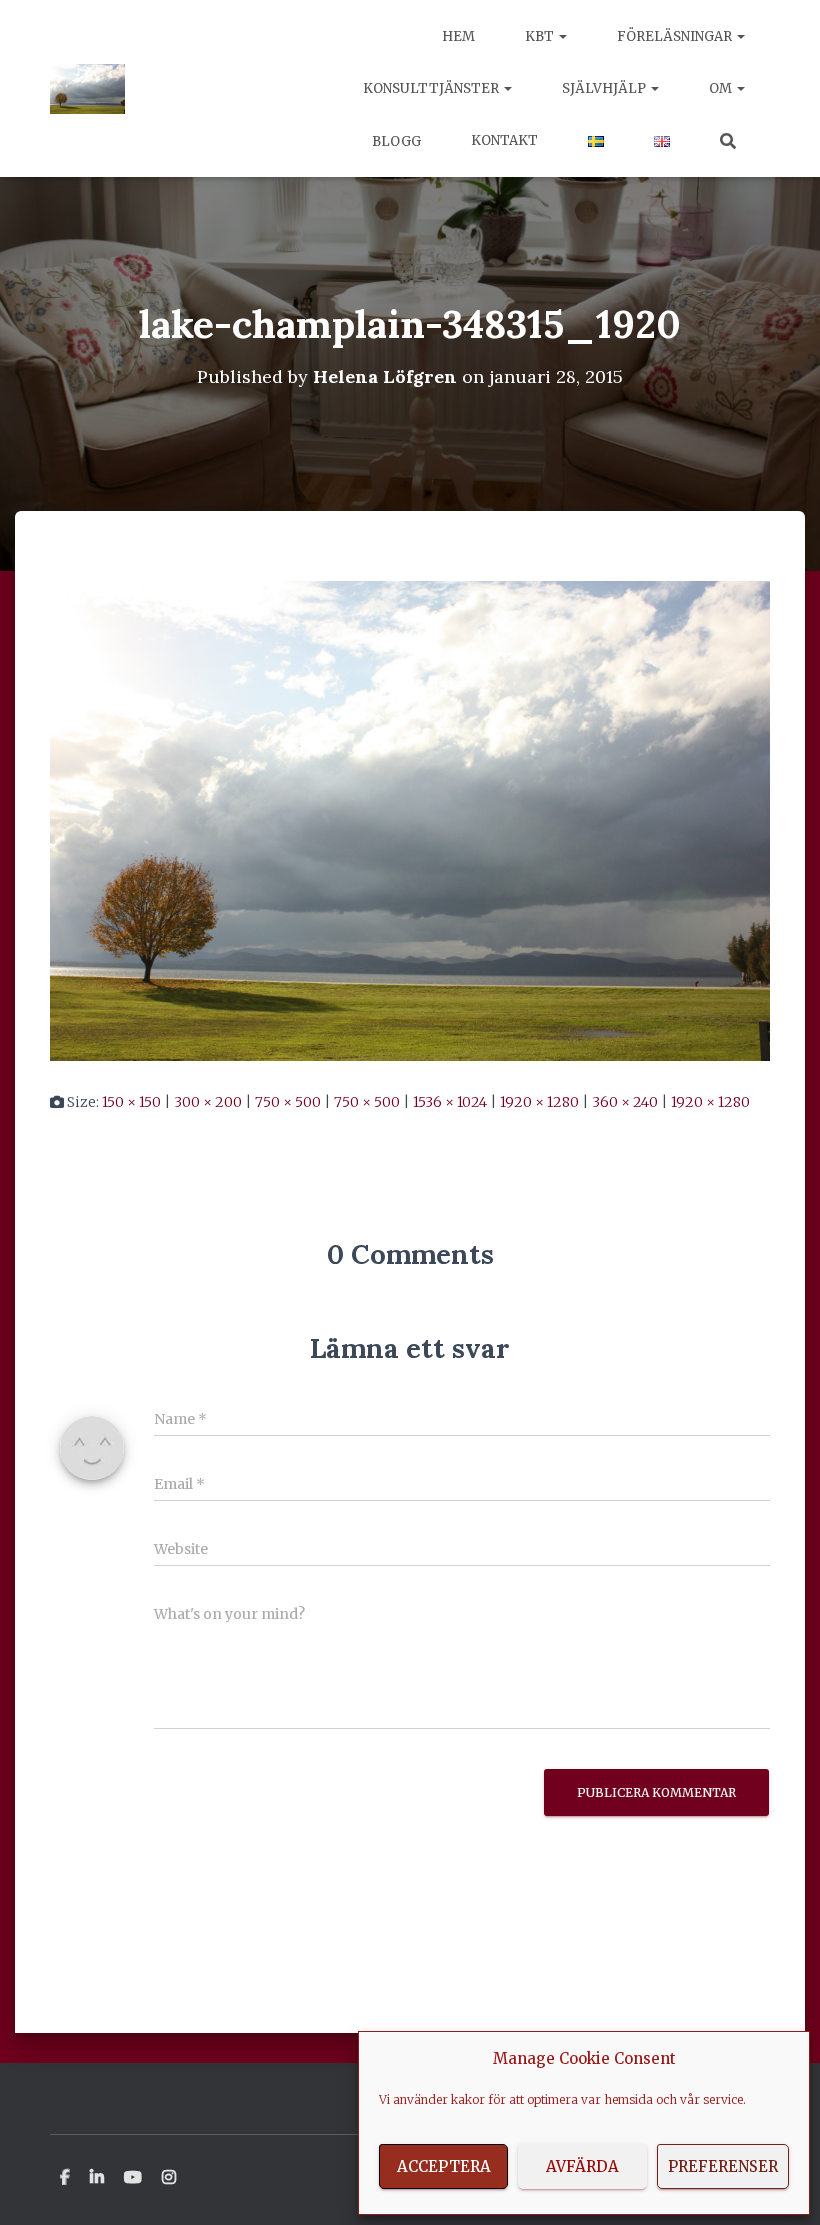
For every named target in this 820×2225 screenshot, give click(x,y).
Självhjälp (605, 88)
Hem (458, 36)
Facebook (65, 2178)
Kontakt (504, 140)
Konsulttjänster (432, 88)
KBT (541, 36)
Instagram (169, 2178)
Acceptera (444, 2166)
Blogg (395, 141)
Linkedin (97, 2178)
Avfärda (582, 2166)
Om (722, 88)
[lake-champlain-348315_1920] (410, 820)
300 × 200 (208, 1102)
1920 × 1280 (539, 1102)
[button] (562, 36)
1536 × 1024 (450, 1102)
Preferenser (723, 2166)
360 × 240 (625, 1102)
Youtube (133, 2178)
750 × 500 (288, 1102)
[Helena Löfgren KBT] (87, 89)
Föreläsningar (676, 36)
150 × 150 (131, 1102)
